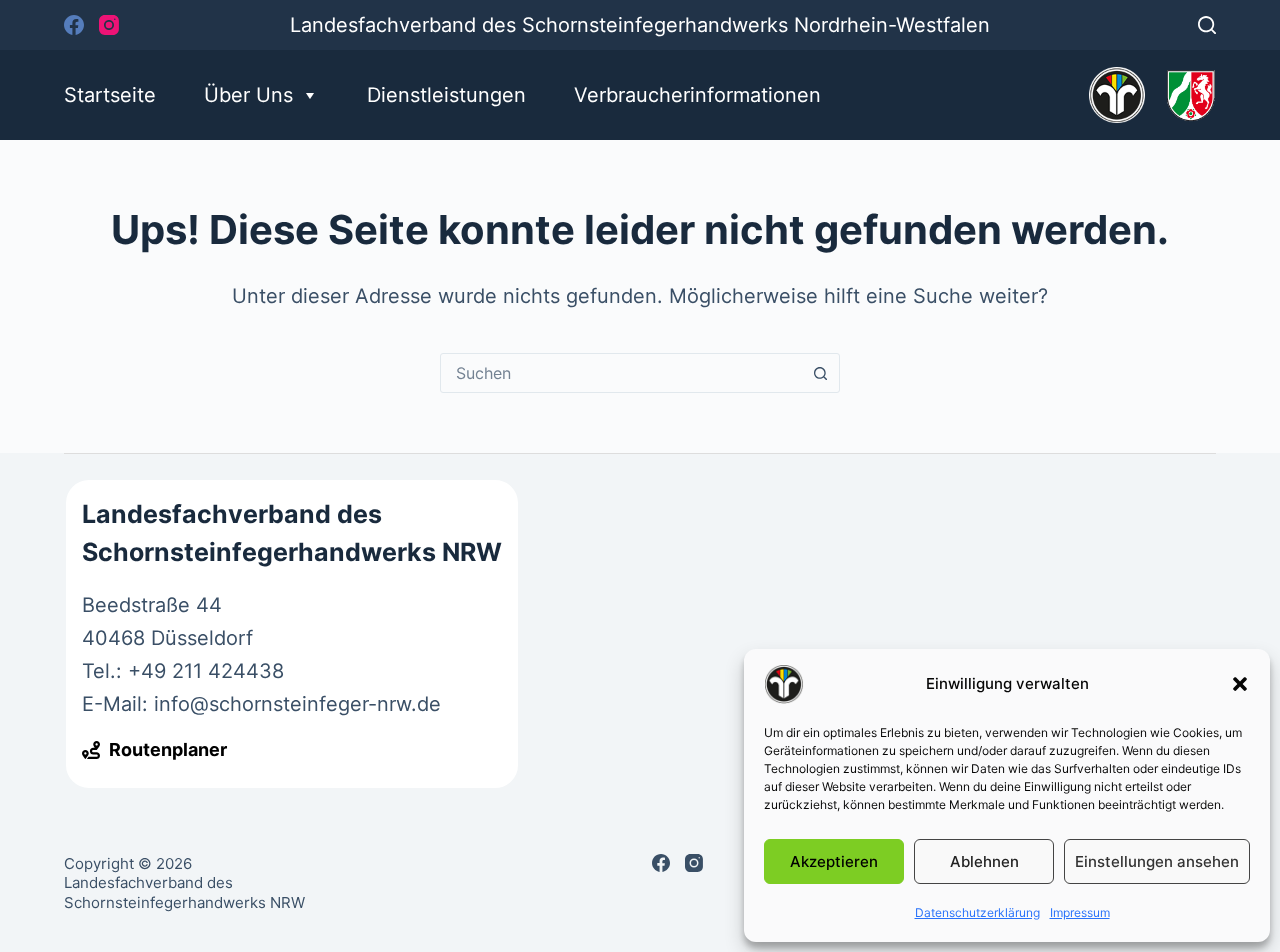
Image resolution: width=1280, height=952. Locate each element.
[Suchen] (1207, 25)
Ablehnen (984, 861)
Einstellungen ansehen (1157, 861)
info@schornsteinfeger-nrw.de (297, 704)
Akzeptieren (834, 861)
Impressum (1080, 912)
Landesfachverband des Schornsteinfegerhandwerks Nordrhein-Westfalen (640, 25)
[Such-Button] (820, 373)
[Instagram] (109, 25)
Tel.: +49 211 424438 (183, 671)
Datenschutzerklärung (977, 912)
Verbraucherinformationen (697, 95)
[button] (1240, 684)
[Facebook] (74, 25)
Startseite (110, 95)
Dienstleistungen (446, 95)
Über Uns (248, 95)
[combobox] (621, 373)
